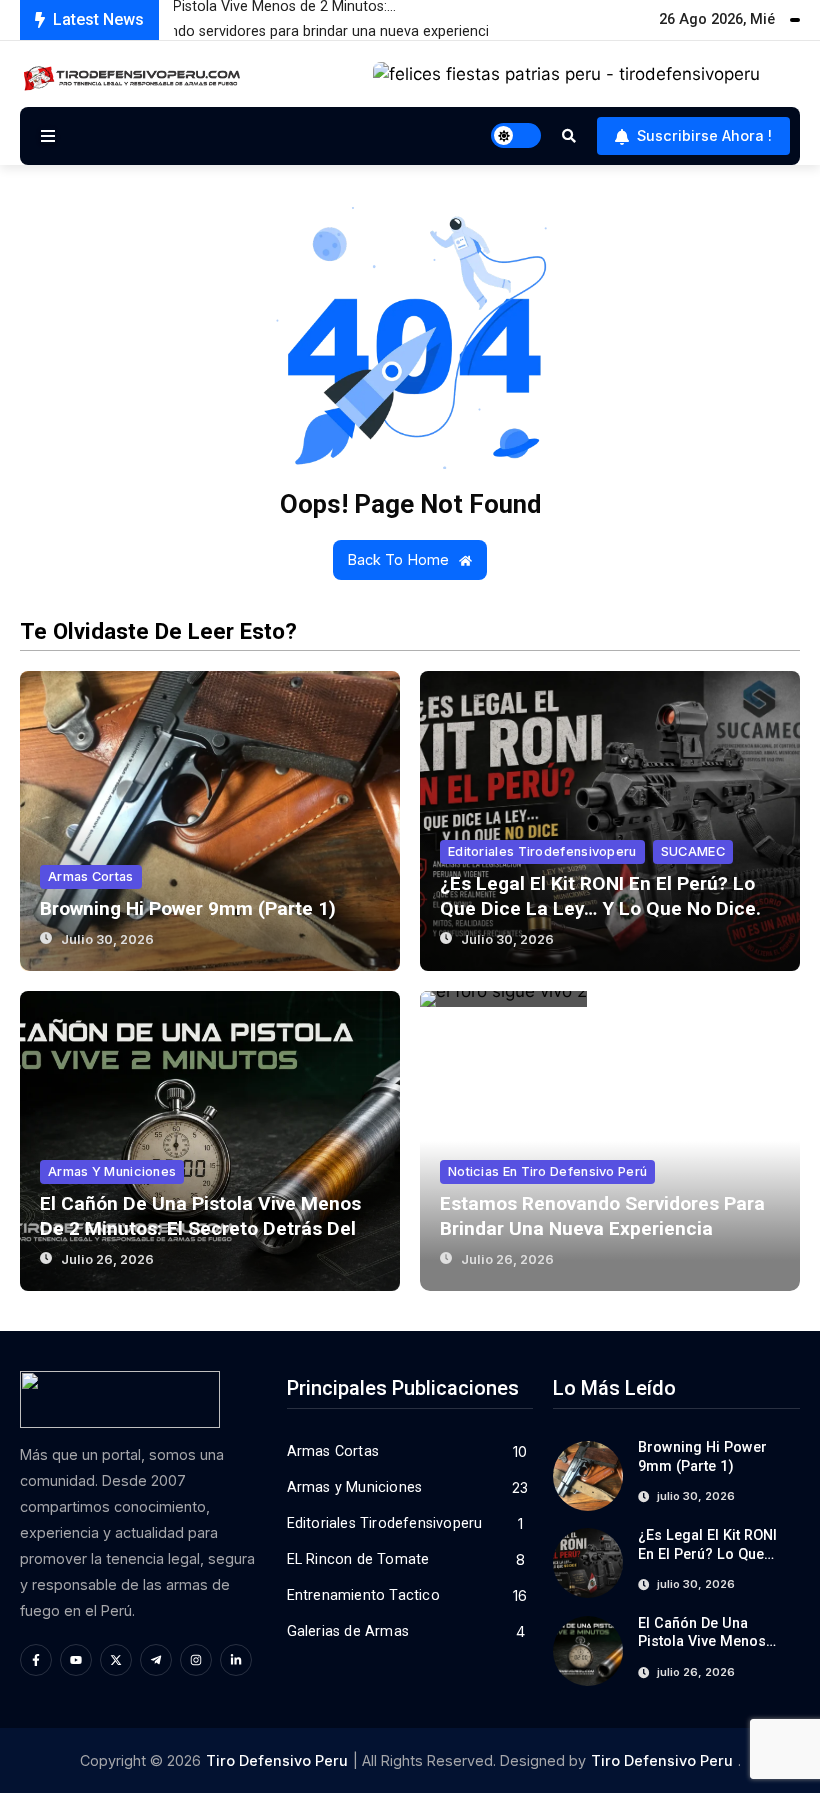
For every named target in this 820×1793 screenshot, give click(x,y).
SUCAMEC (693, 851)
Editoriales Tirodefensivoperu (542, 851)
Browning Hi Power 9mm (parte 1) (188, 908)
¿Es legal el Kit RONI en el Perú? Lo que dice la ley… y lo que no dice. (707, 1563)
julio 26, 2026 (107, 1259)
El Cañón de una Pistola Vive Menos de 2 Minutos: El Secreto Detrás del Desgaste (200, 1228)
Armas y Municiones (112, 1171)
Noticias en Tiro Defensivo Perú (547, 1171)
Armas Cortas (91, 876)
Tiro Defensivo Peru (277, 1760)
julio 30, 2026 (107, 939)
